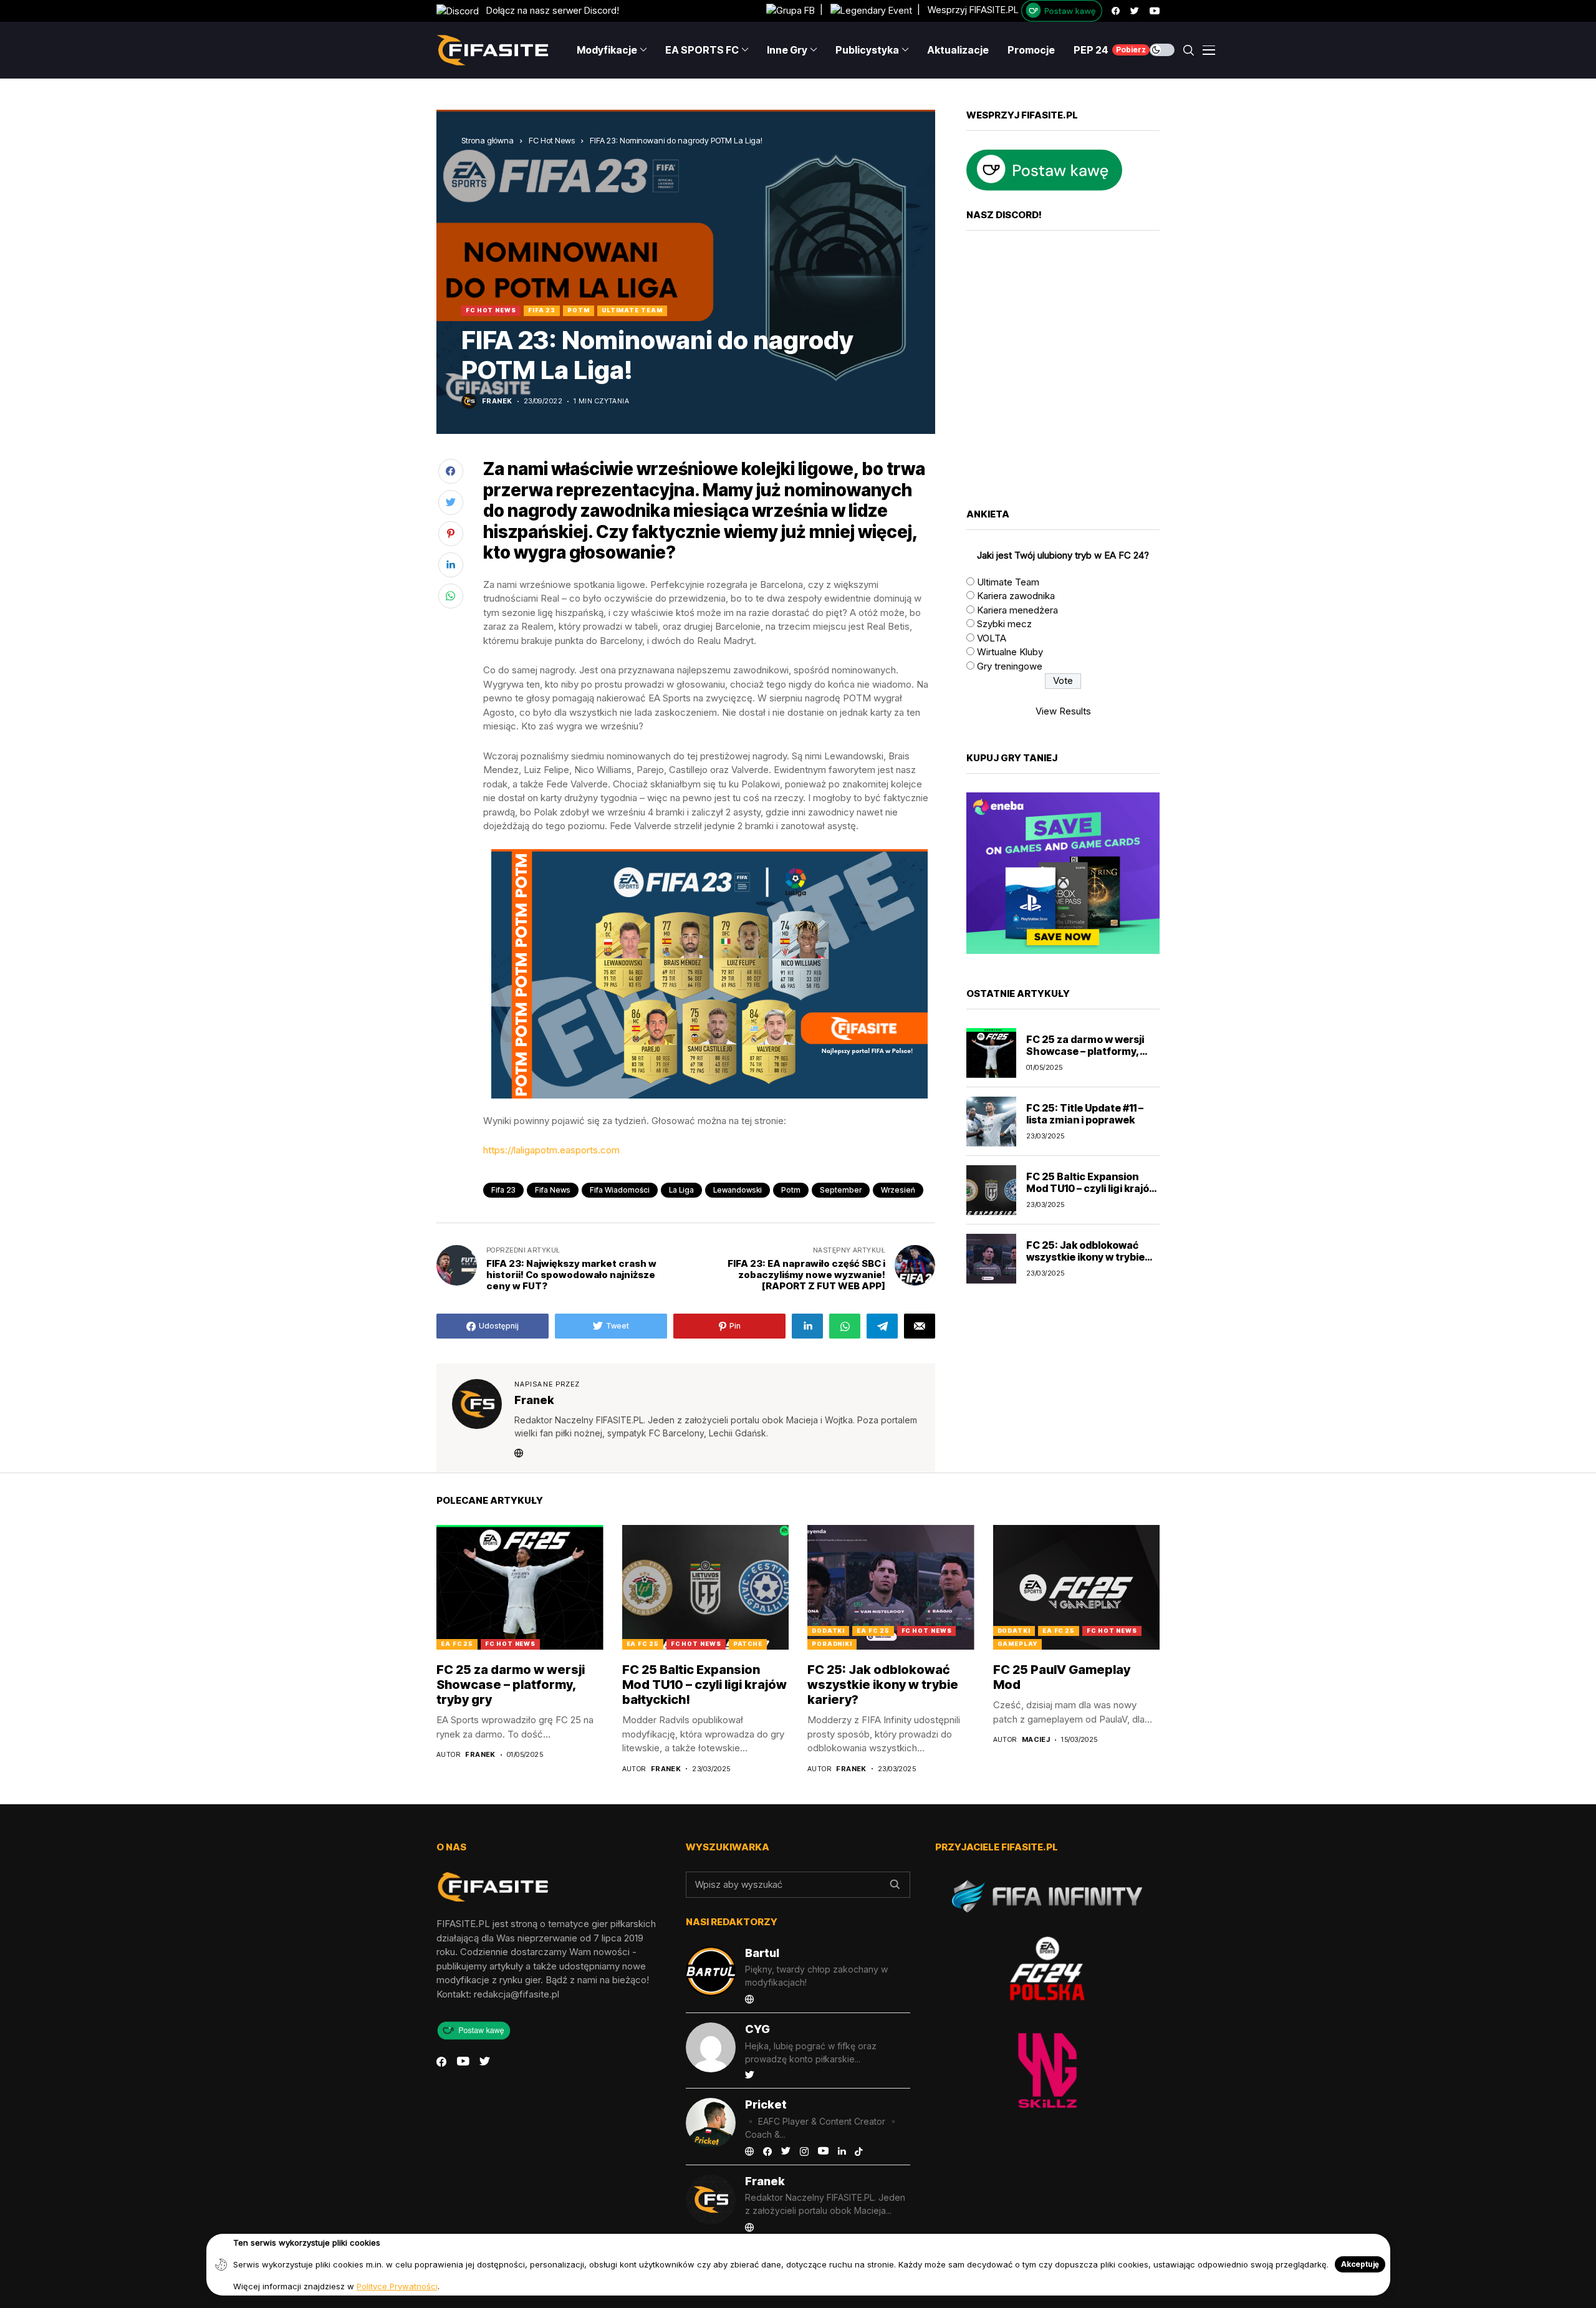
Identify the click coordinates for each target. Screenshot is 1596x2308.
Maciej (1036, 1740)
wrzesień (898, 1190)
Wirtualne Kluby (1010, 652)
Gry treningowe (1010, 666)
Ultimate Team (632, 310)
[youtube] (1155, 11)
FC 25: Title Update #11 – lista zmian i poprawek (1085, 1114)
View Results (1063, 711)
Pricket (766, 2104)
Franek (497, 401)
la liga (681, 1190)
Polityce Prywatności (397, 2286)
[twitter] (1135, 11)
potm (791, 1190)
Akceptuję (1360, 2264)
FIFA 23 (542, 310)
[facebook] (1116, 11)
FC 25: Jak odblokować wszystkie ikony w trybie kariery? (1085, 1257)
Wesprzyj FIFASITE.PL (973, 10)
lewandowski (738, 1190)
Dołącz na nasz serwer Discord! (549, 10)
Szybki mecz (1004, 624)
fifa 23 (503, 1190)
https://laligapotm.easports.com (551, 1150)
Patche (748, 1644)
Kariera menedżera (1017, 610)
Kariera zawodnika (1016, 596)
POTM (579, 310)
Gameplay (1017, 1644)
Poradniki (832, 1644)
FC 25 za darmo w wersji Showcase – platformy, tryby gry (1085, 1051)
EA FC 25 (457, 1644)
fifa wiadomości (620, 1190)
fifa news (553, 1190)
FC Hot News (552, 140)
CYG (757, 2029)
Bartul (762, 1953)
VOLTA (992, 638)
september (841, 1190)
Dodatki (828, 1631)
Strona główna (488, 140)
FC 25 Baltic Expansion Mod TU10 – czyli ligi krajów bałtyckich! (1092, 1188)
